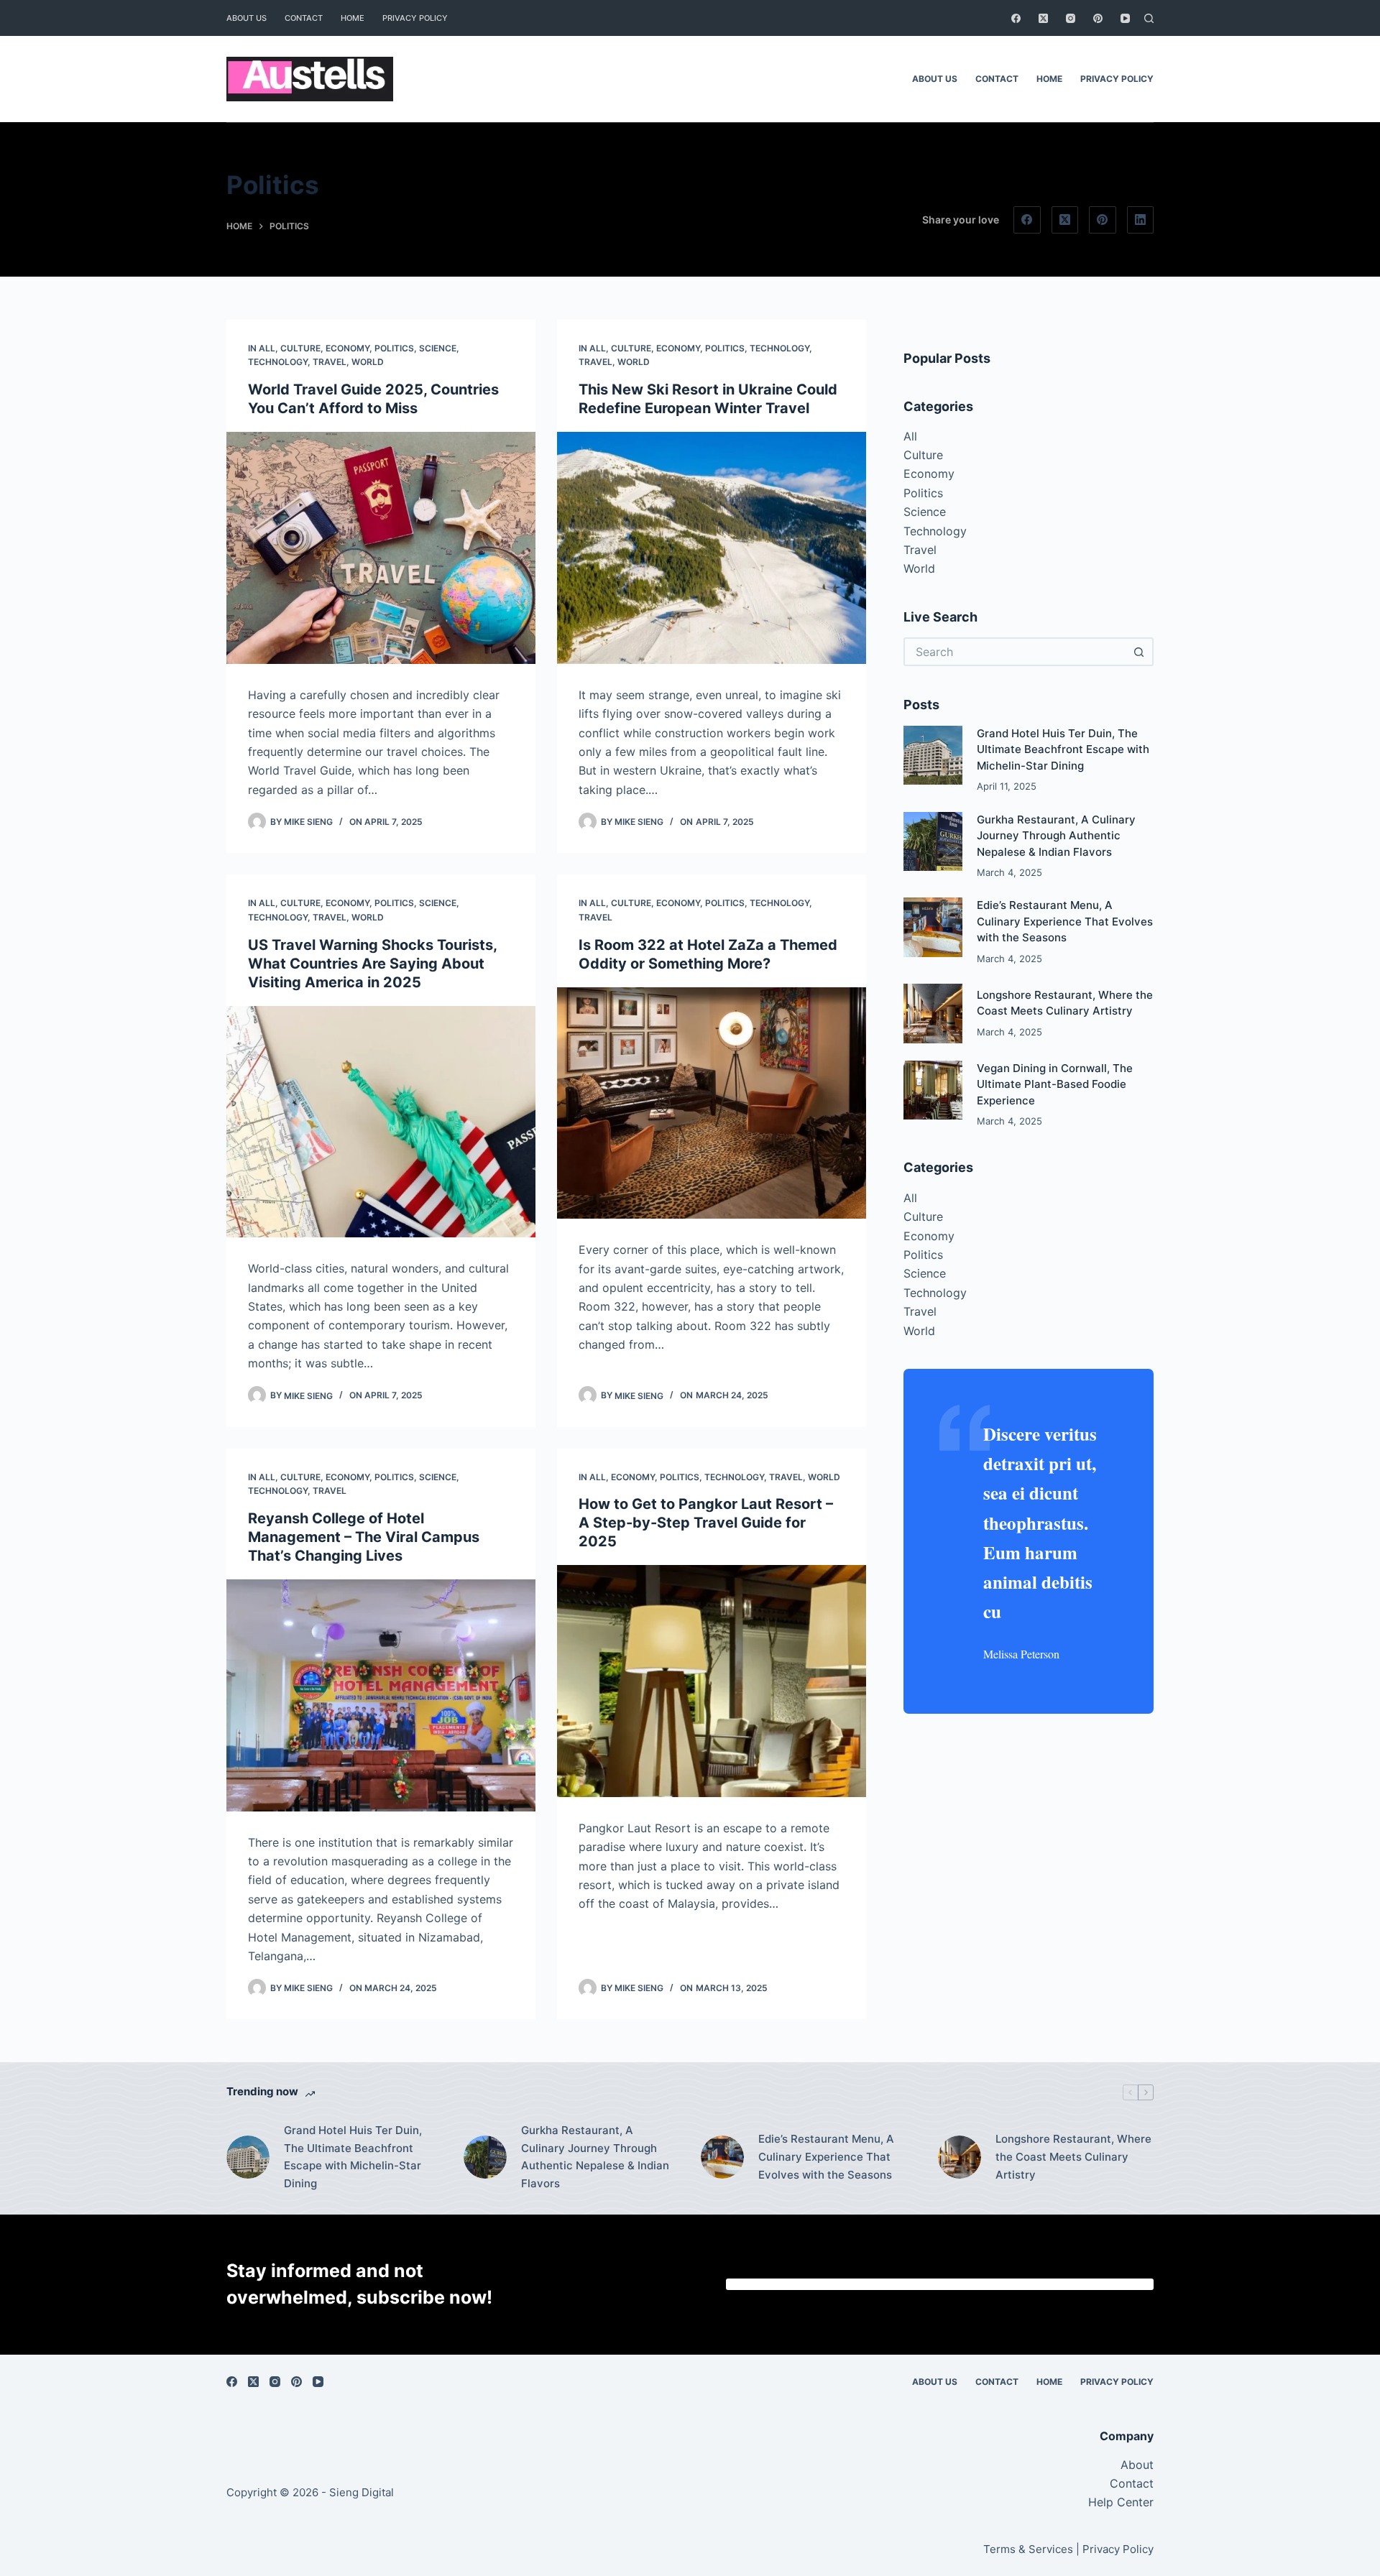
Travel (330, 362)
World (368, 362)
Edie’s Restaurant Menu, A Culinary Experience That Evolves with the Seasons (1065, 921)
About (1137, 2465)
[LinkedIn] (1141, 220)
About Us (247, 18)
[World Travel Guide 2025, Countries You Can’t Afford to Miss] (381, 548)
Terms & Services (1028, 2549)
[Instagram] (1071, 18)
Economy (348, 348)
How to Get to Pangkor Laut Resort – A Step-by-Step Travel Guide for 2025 (706, 1523)
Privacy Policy (415, 18)
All (267, 348)
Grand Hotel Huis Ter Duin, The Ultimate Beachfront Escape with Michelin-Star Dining (1063, 749)
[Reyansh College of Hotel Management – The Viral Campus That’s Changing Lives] (381, 1695)
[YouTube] (1125, 18)
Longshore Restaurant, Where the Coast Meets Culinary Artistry (1073, 2157)
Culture (300, 348)
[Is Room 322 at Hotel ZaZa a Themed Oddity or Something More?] (712, 1103)
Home (353, 18)
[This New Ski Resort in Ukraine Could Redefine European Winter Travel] (712, 548)
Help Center (1121, 2502)
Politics (394, 348)
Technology (278, 362)
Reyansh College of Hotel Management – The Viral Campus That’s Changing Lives (364, 1537)
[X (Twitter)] (1043, 18)
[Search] (1149, 18)
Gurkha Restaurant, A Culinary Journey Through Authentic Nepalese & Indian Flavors (1056, 836)
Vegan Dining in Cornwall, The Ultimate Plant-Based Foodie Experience (1055, 1084)
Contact (304, 18)
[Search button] (1139, 652)
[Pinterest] (1098, 18)
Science (438, 348)
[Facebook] (1016, 18)
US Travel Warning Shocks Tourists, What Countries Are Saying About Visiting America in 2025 (372, 964)
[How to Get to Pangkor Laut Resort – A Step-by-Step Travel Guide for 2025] (712, 1681)
